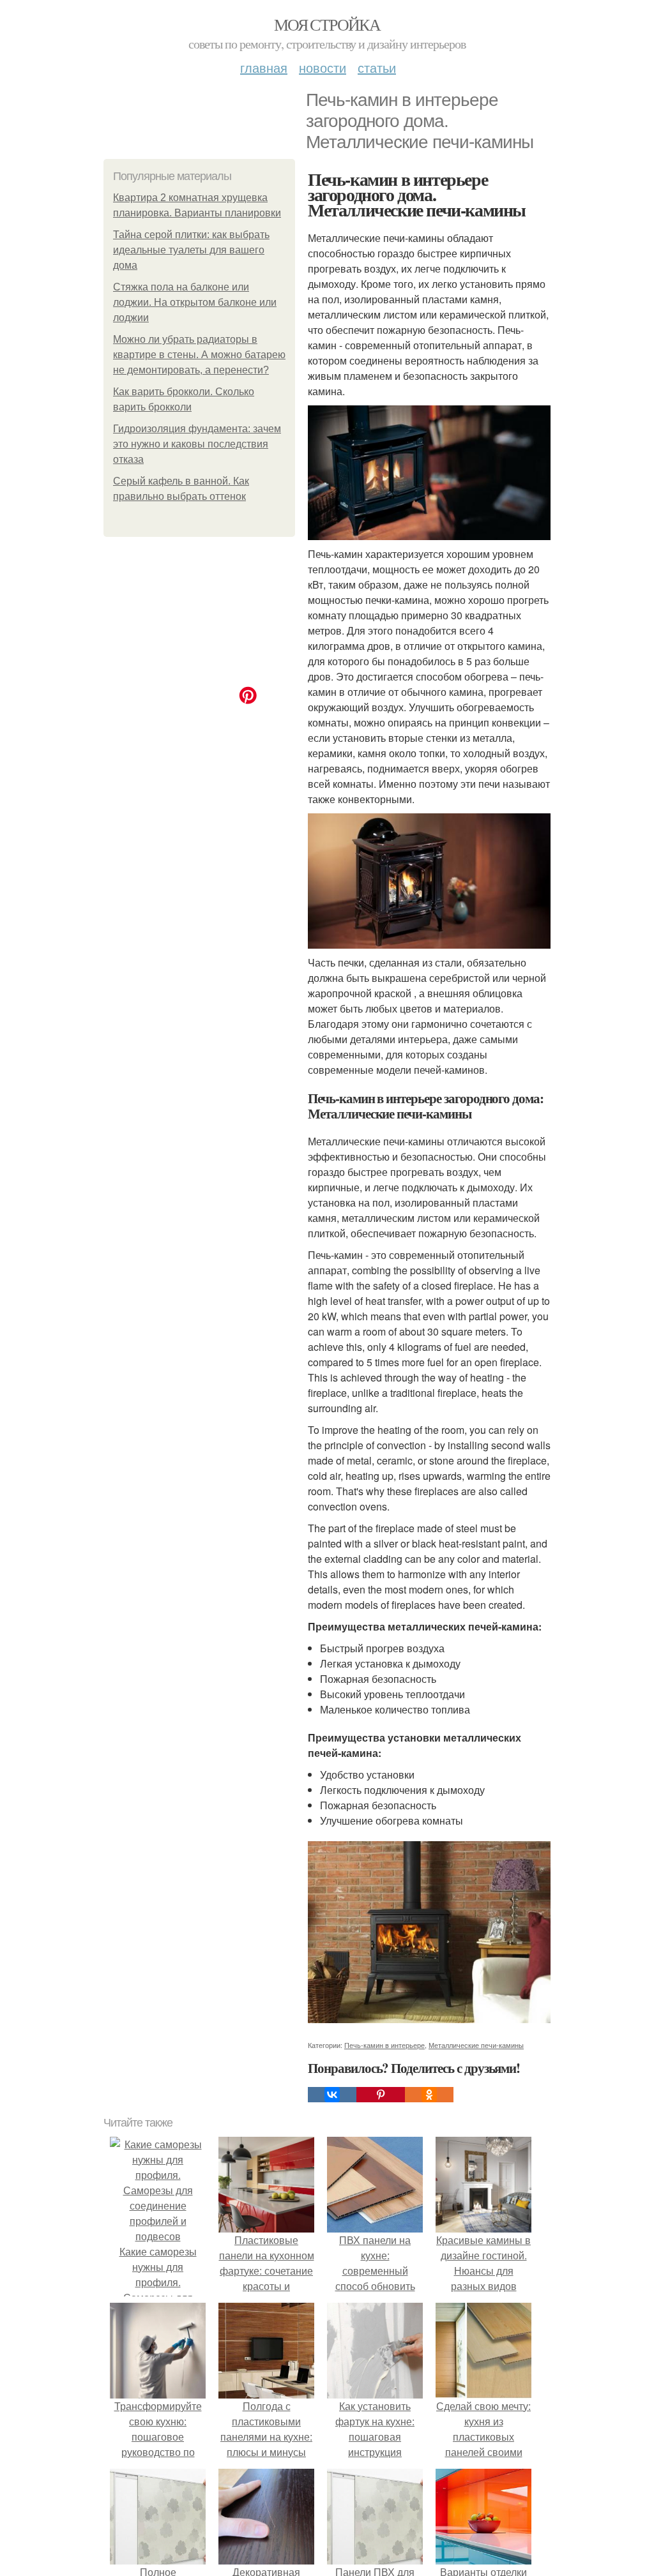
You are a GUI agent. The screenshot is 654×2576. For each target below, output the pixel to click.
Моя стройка (327, 24)
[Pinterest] (381, 2095)
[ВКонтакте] (332, 2095)
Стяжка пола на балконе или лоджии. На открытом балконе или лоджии (195, 302)
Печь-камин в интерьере (384, 2045)
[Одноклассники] (429, 2095)
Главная (264, 67)
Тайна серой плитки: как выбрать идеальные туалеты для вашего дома (191, 250)
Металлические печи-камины (476, 2045)
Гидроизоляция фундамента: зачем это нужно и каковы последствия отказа (197, 444)
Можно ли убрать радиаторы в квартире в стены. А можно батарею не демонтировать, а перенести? (199, 355)
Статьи (377, 67)
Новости (323, 67)
